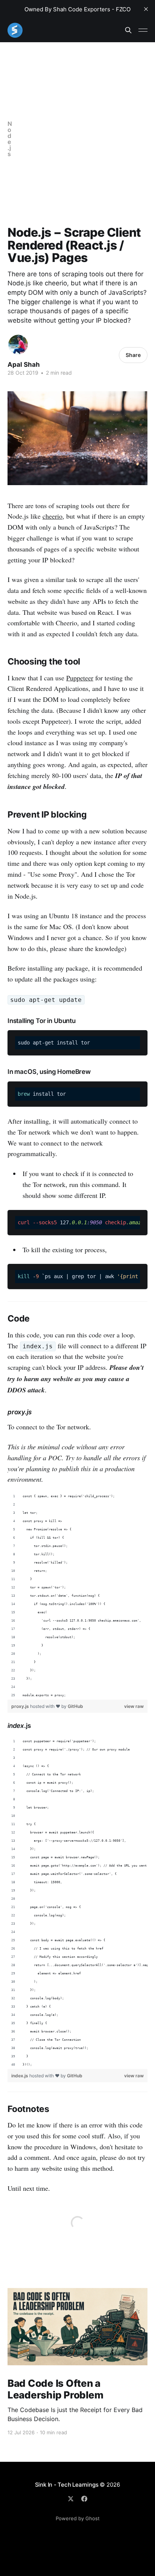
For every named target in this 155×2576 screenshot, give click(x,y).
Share (133, 355)
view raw (134, 1706)
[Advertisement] (77, 139)
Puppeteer (80, 678)
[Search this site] (128, 30)
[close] (146, 9)
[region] (77, 1596)
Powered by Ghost (78, 2518)
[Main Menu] (143, 30)
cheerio (52, 516)
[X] (71, 2499)
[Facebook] (84, 2499)
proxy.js (21, 1706)
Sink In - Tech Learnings (67, 2485)
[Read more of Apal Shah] (18, 345)
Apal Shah (24, 364)
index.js (20, 2076)
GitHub (75, 1706)
